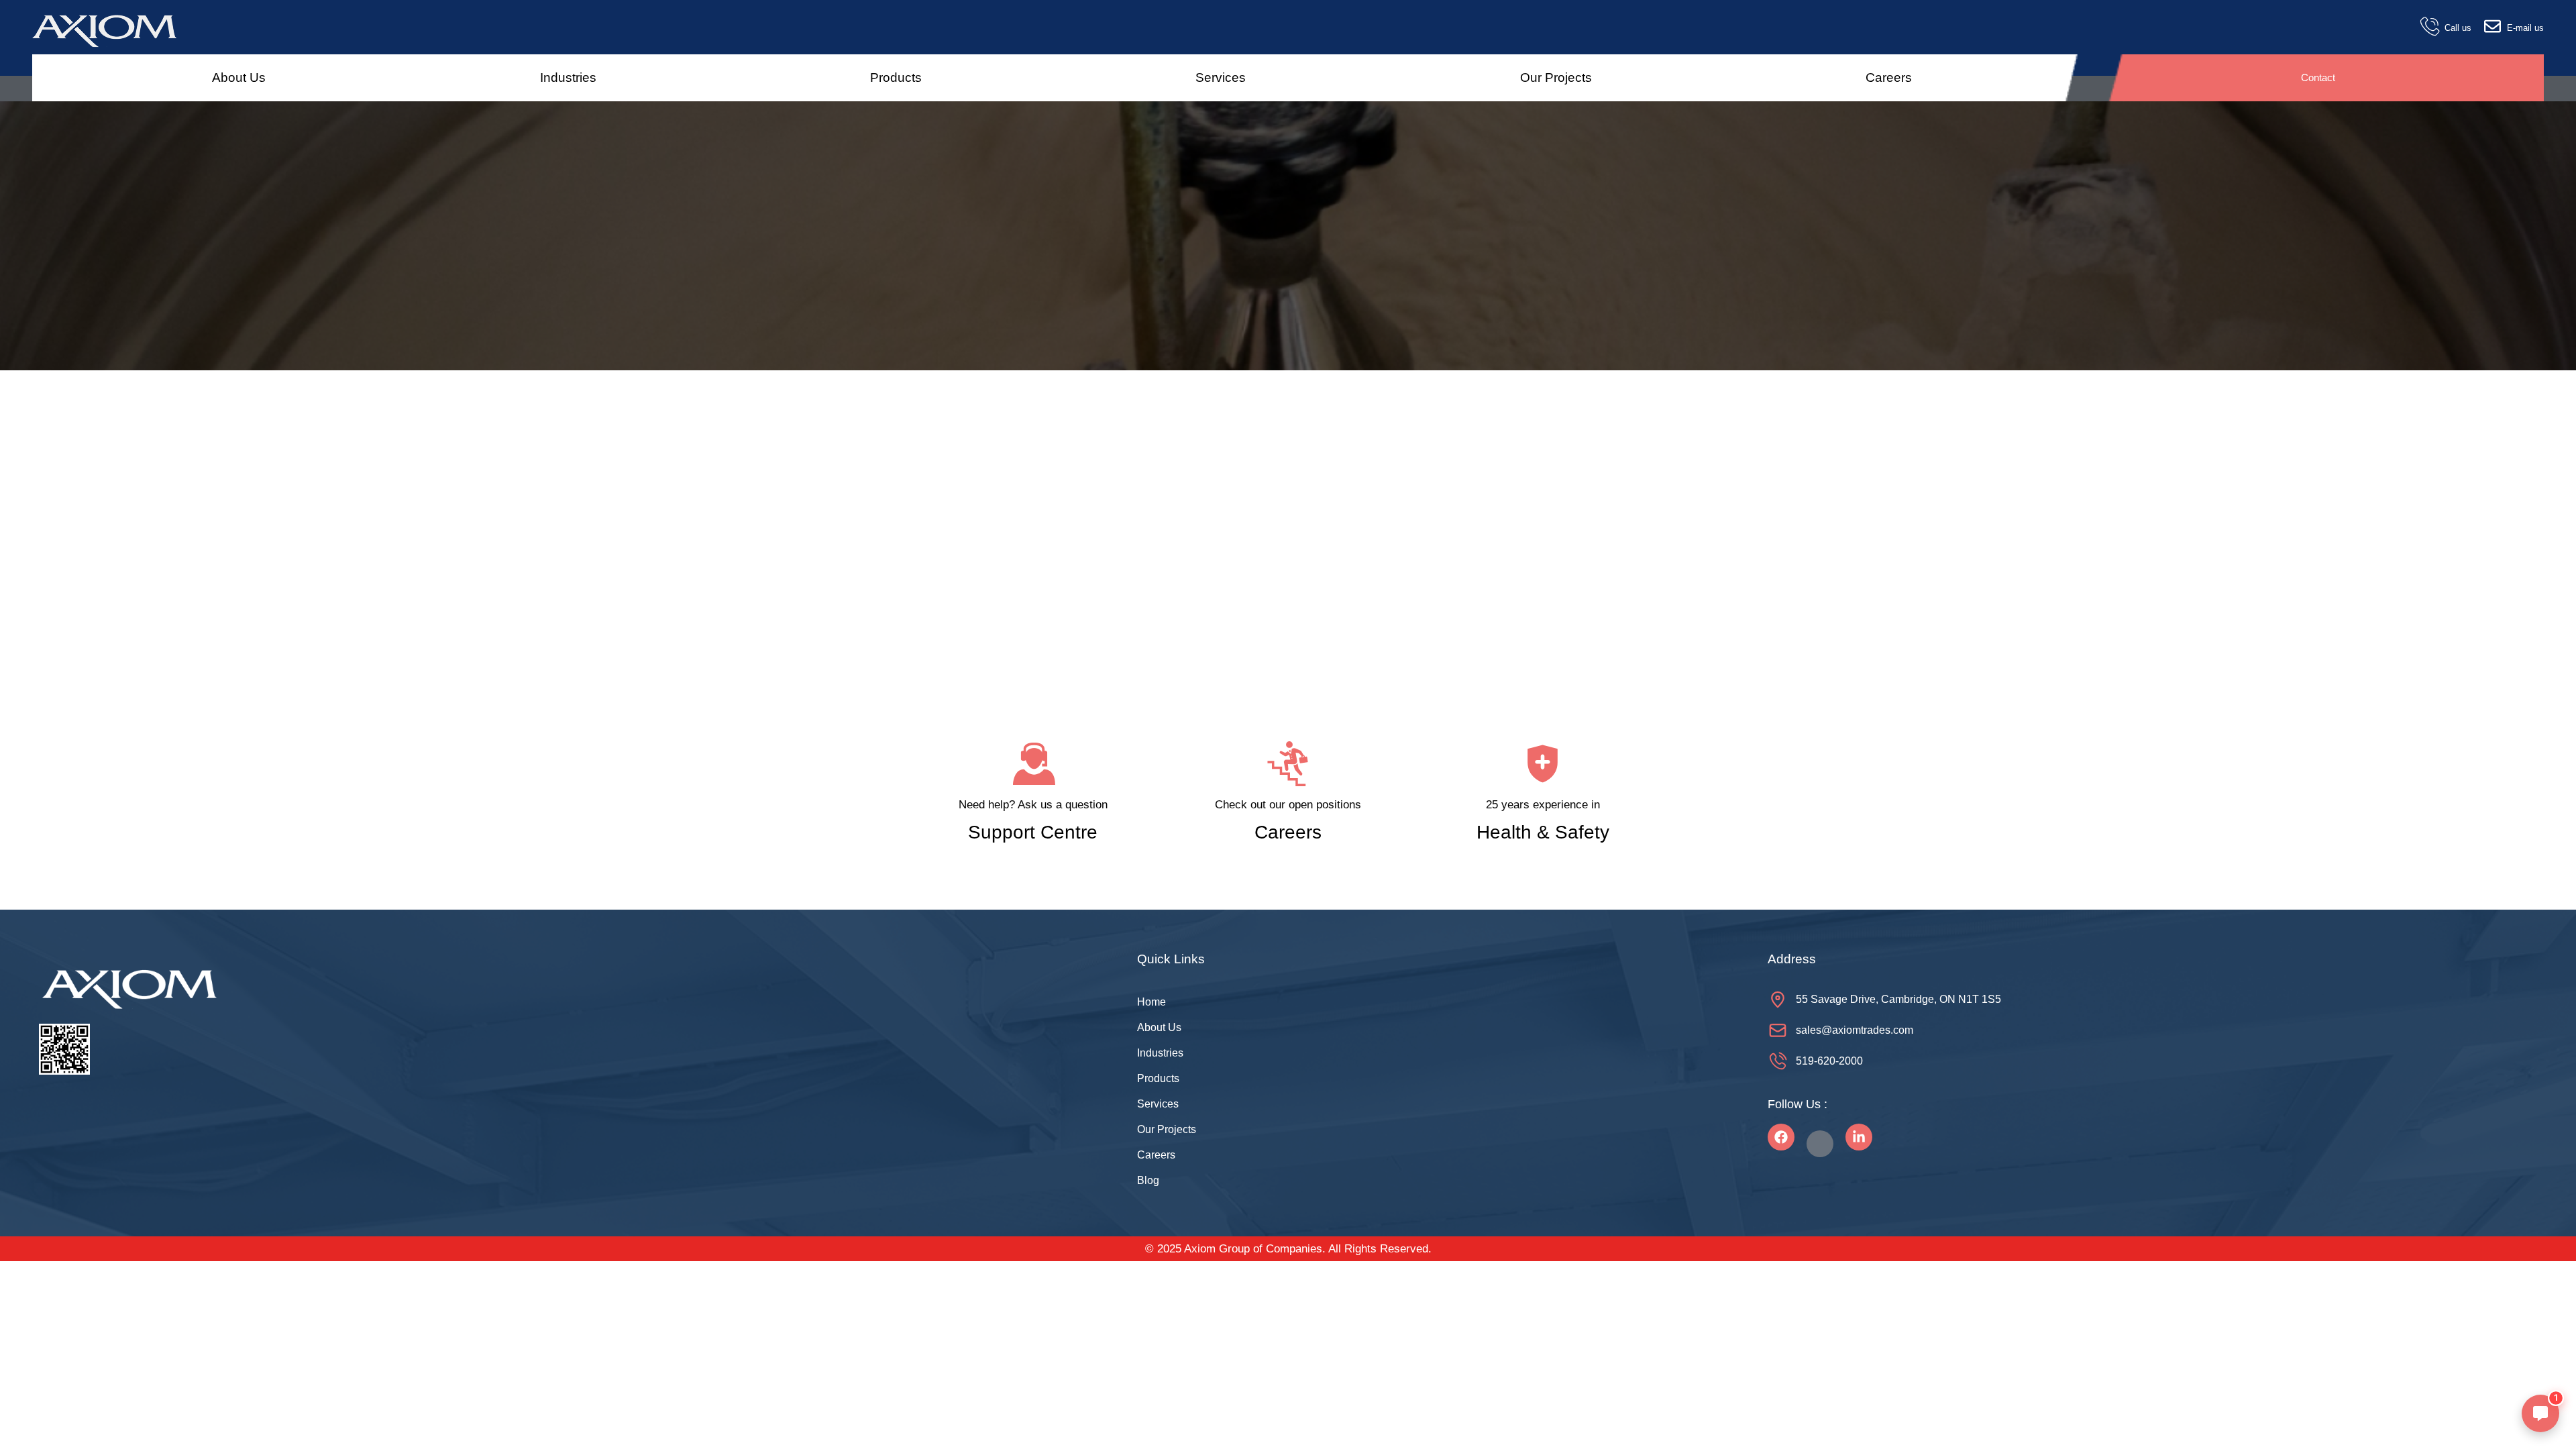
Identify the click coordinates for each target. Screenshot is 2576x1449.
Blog (1148, 1180)
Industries (568, 77)
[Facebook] (1781, 1137)
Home (1151, 1002)
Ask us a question (1061, 805)
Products (896, 77)
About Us (239, 77)
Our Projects (1556, 77)
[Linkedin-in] (1859, 1137)
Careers (1889, 77)
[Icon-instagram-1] (1820, 1144)
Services (1221, 77)
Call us (2458, 28)
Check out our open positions (1288, 805)
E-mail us (2525, 28)
